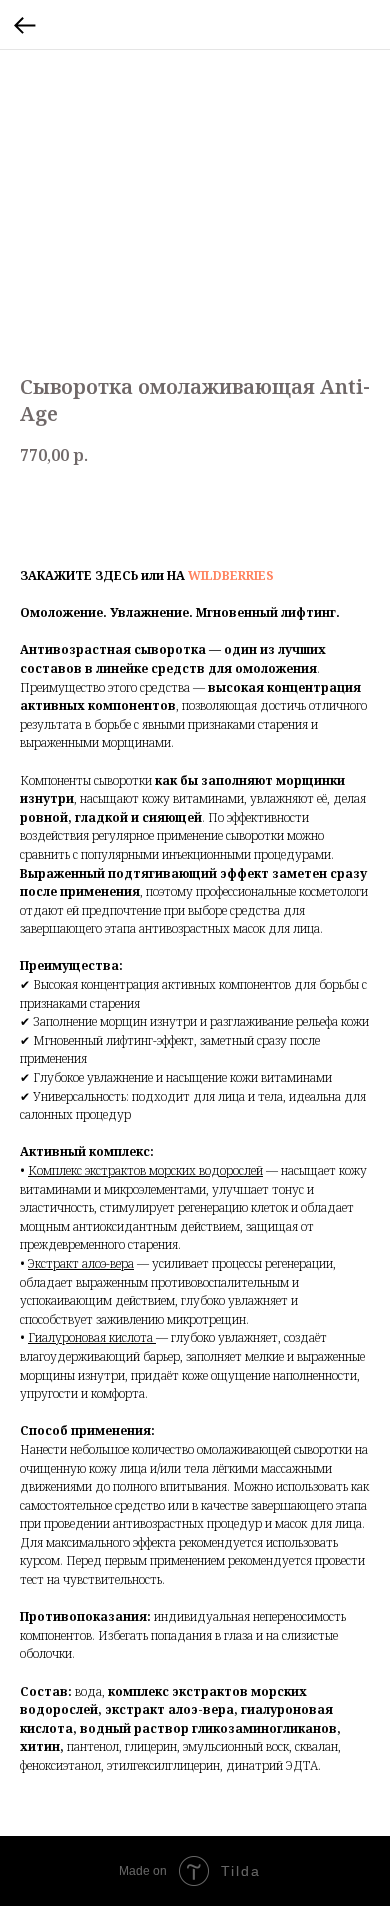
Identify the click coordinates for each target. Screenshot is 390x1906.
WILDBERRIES (231, 575)
